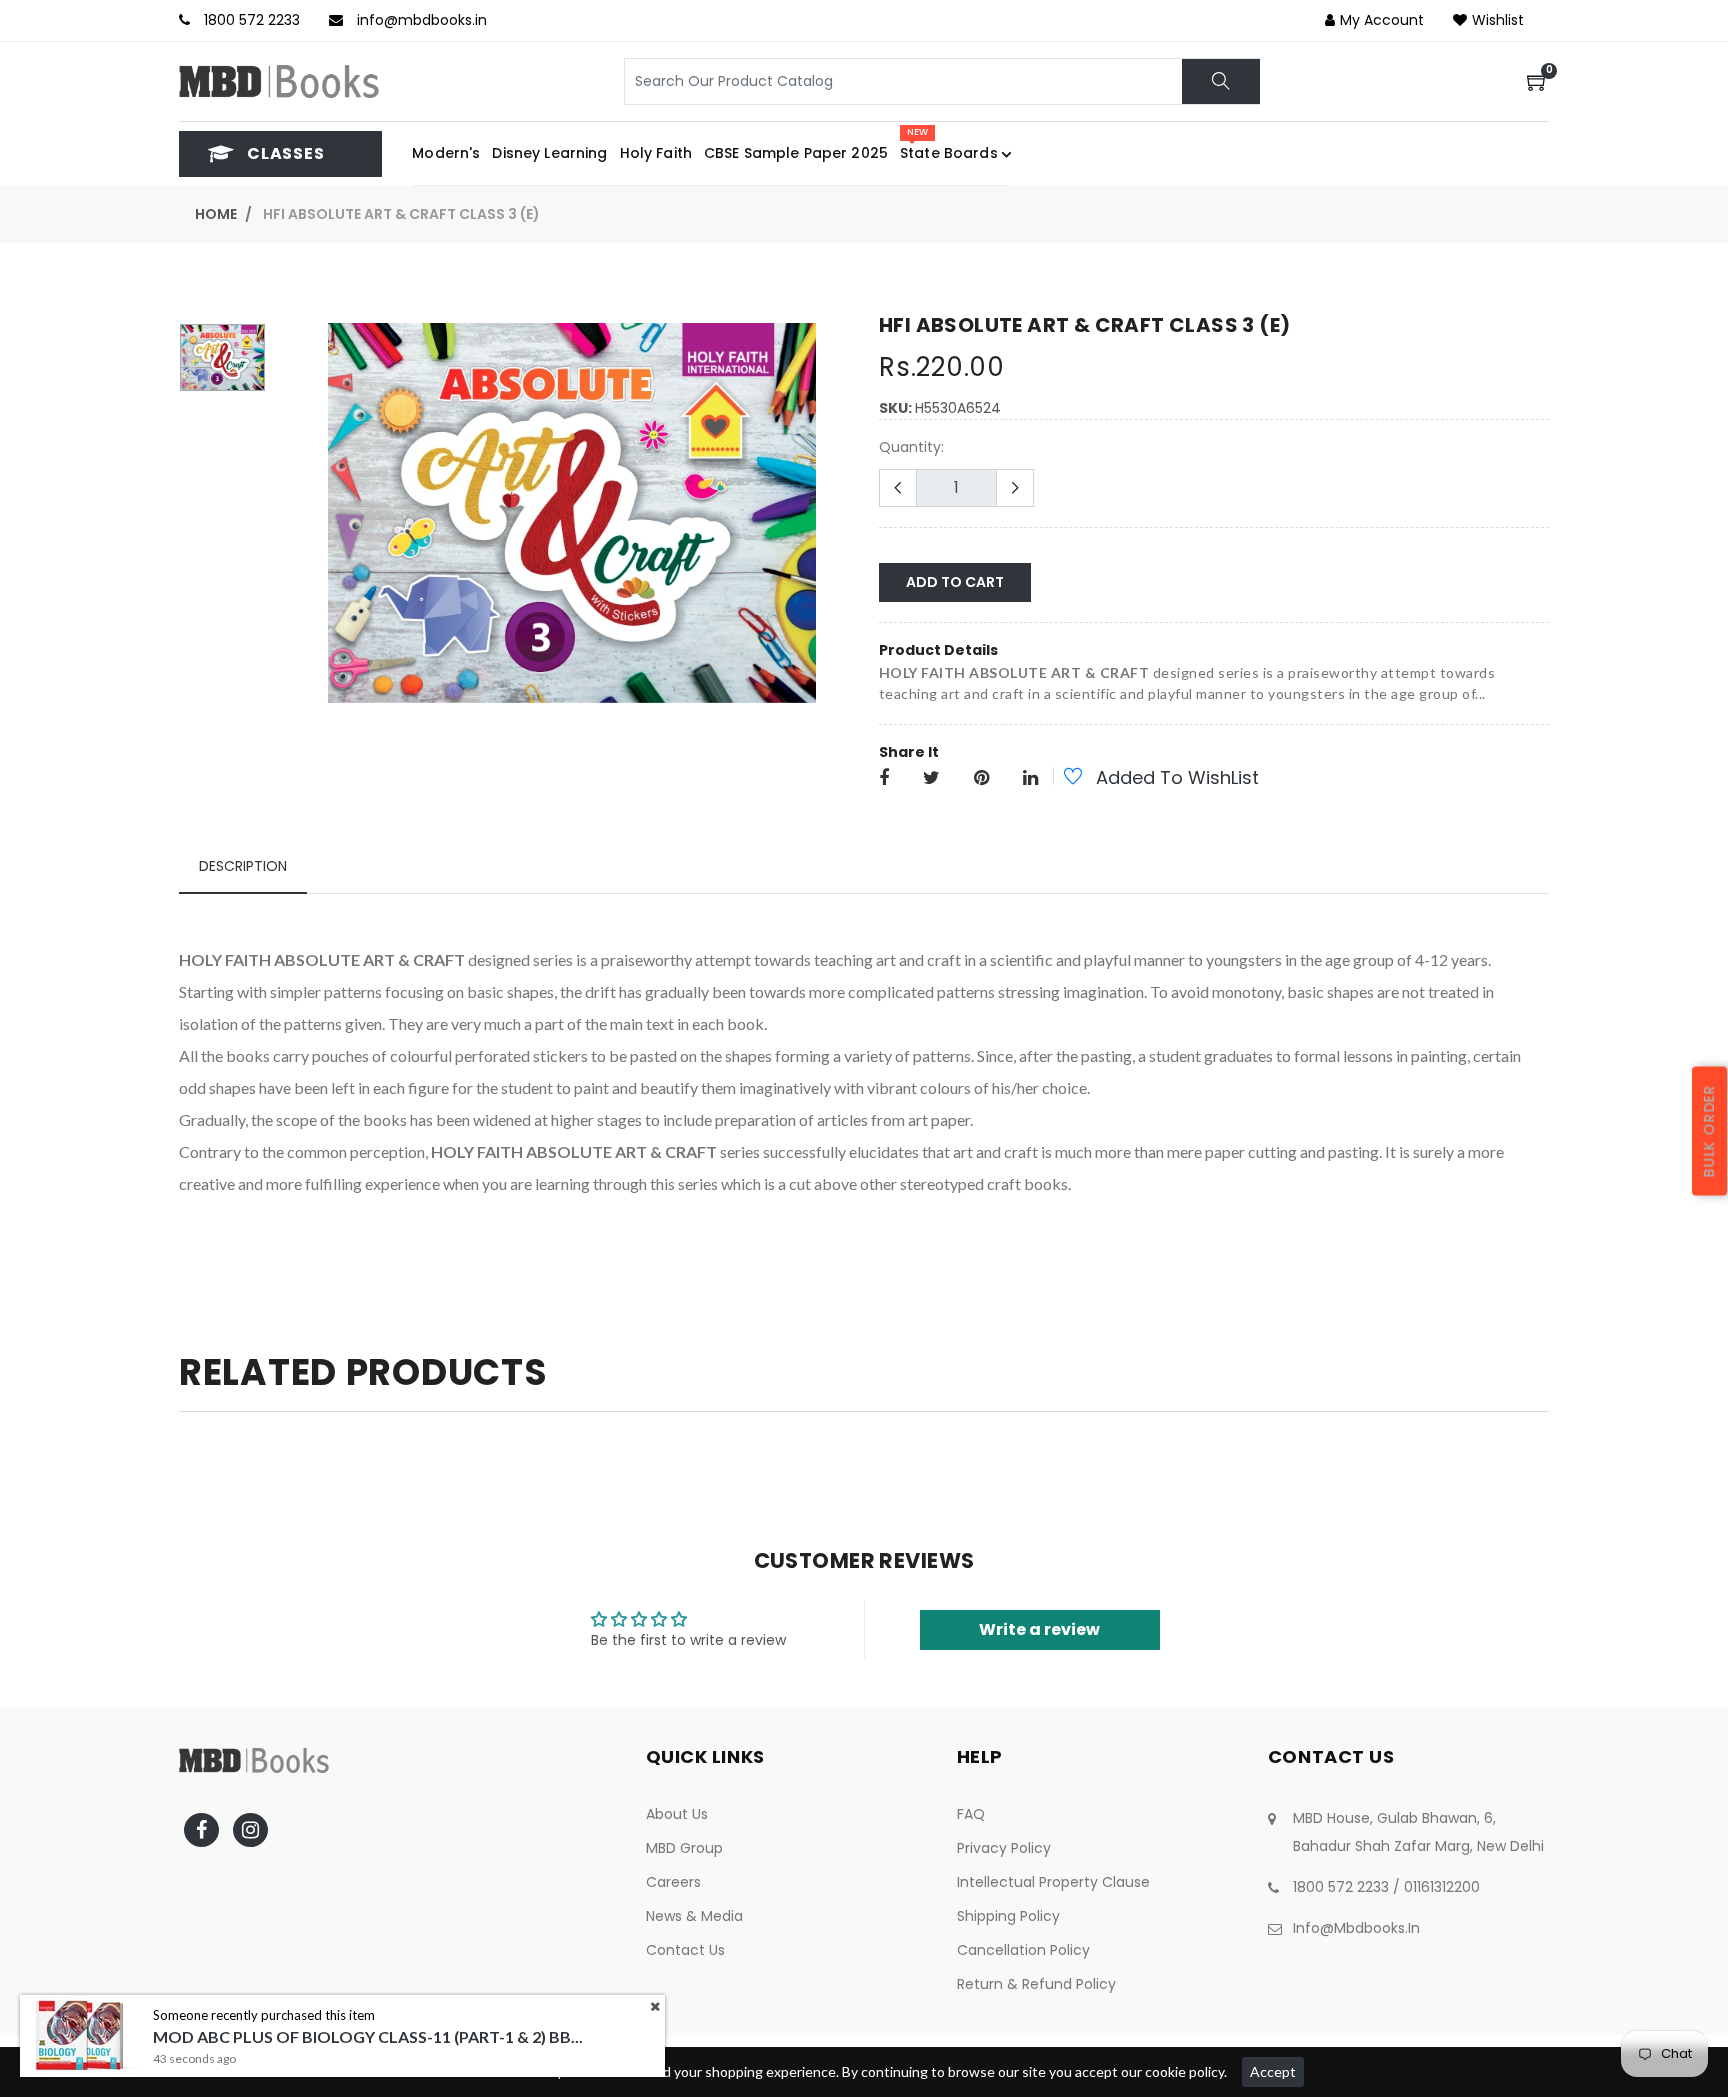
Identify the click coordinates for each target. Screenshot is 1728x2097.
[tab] (243, 866)
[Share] (884, 779)
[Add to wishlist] (1062, 779)
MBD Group (684, 1848)
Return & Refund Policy (1036, 1984)
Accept (1273, 2071)
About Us (677, 1814)
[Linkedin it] (1030, 779)
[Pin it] (981, 779)
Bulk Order (1709, 1130)
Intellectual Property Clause (1053, 1882)
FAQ (971, 1814)
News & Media (694, 1916)
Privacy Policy (1004, 1848)
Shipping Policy (1008, 1916)
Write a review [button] (1039, 1629)
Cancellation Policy (1023, 1950)
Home (216, 214)
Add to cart (955, 582)
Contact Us (685, 1950)
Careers (673, 1882)
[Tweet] (931, 779)
